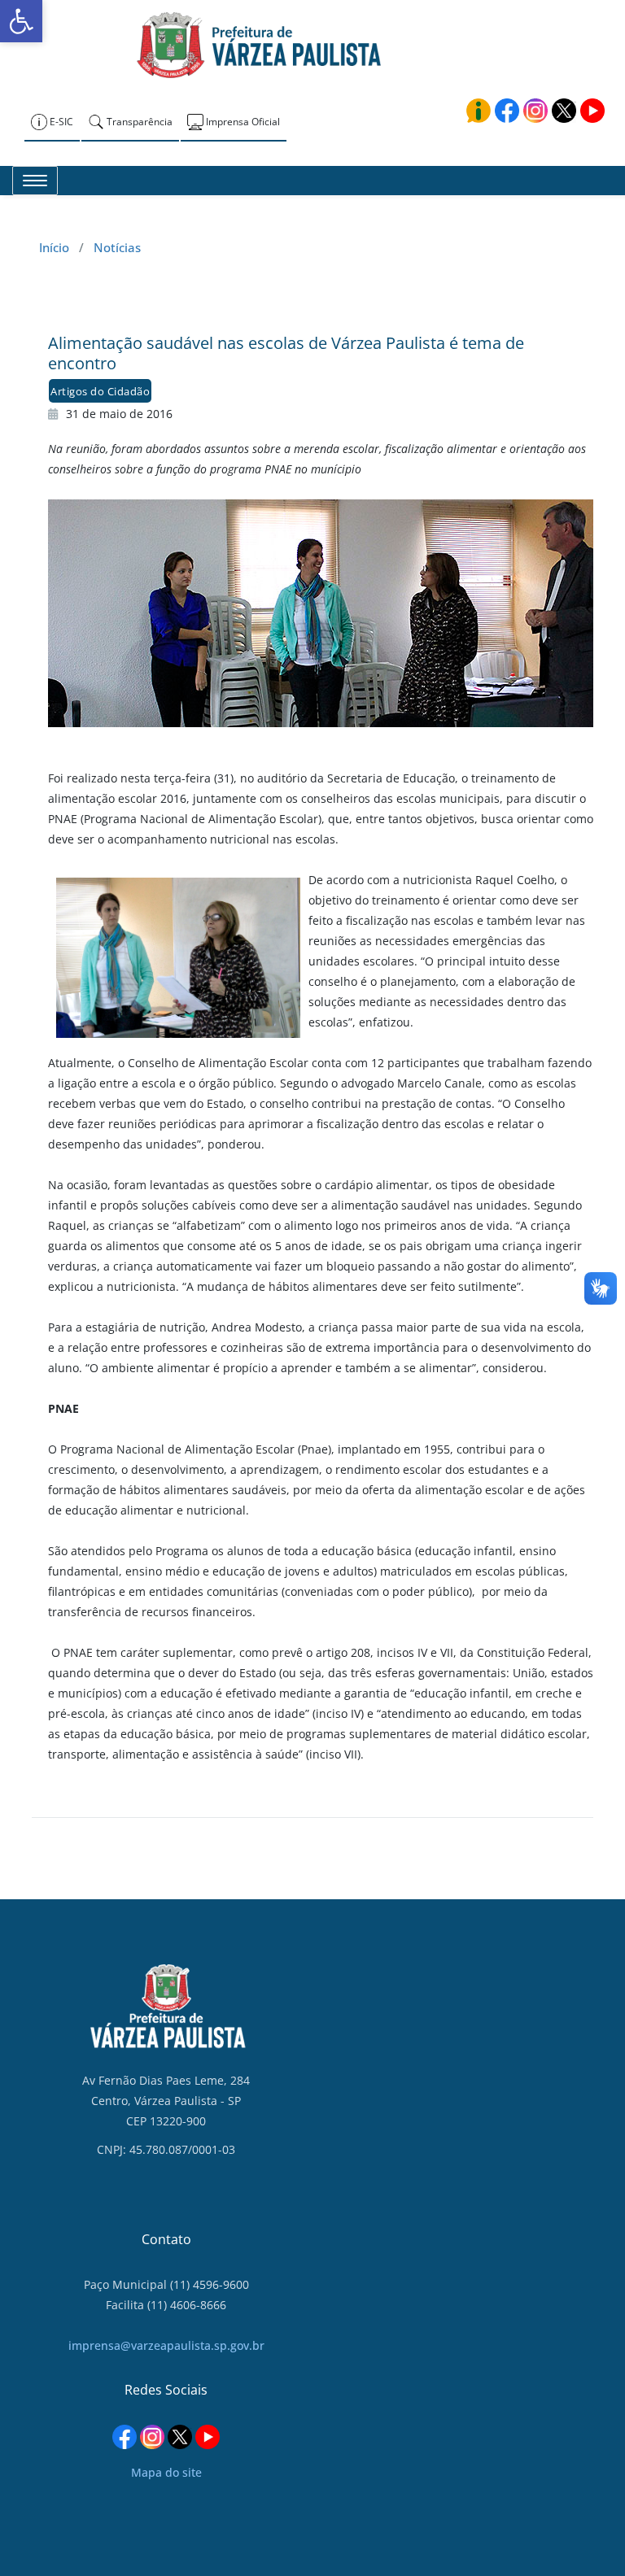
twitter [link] (564, 111)
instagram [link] (535, 111)
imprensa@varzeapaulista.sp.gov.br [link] (166, 2345)
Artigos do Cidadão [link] (100, 391)
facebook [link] (507, 111)
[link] (21, 21)
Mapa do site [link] (166, 2472)
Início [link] (54, 247)
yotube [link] (592, 111)
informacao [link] (479, 111)
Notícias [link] (117, 247)
